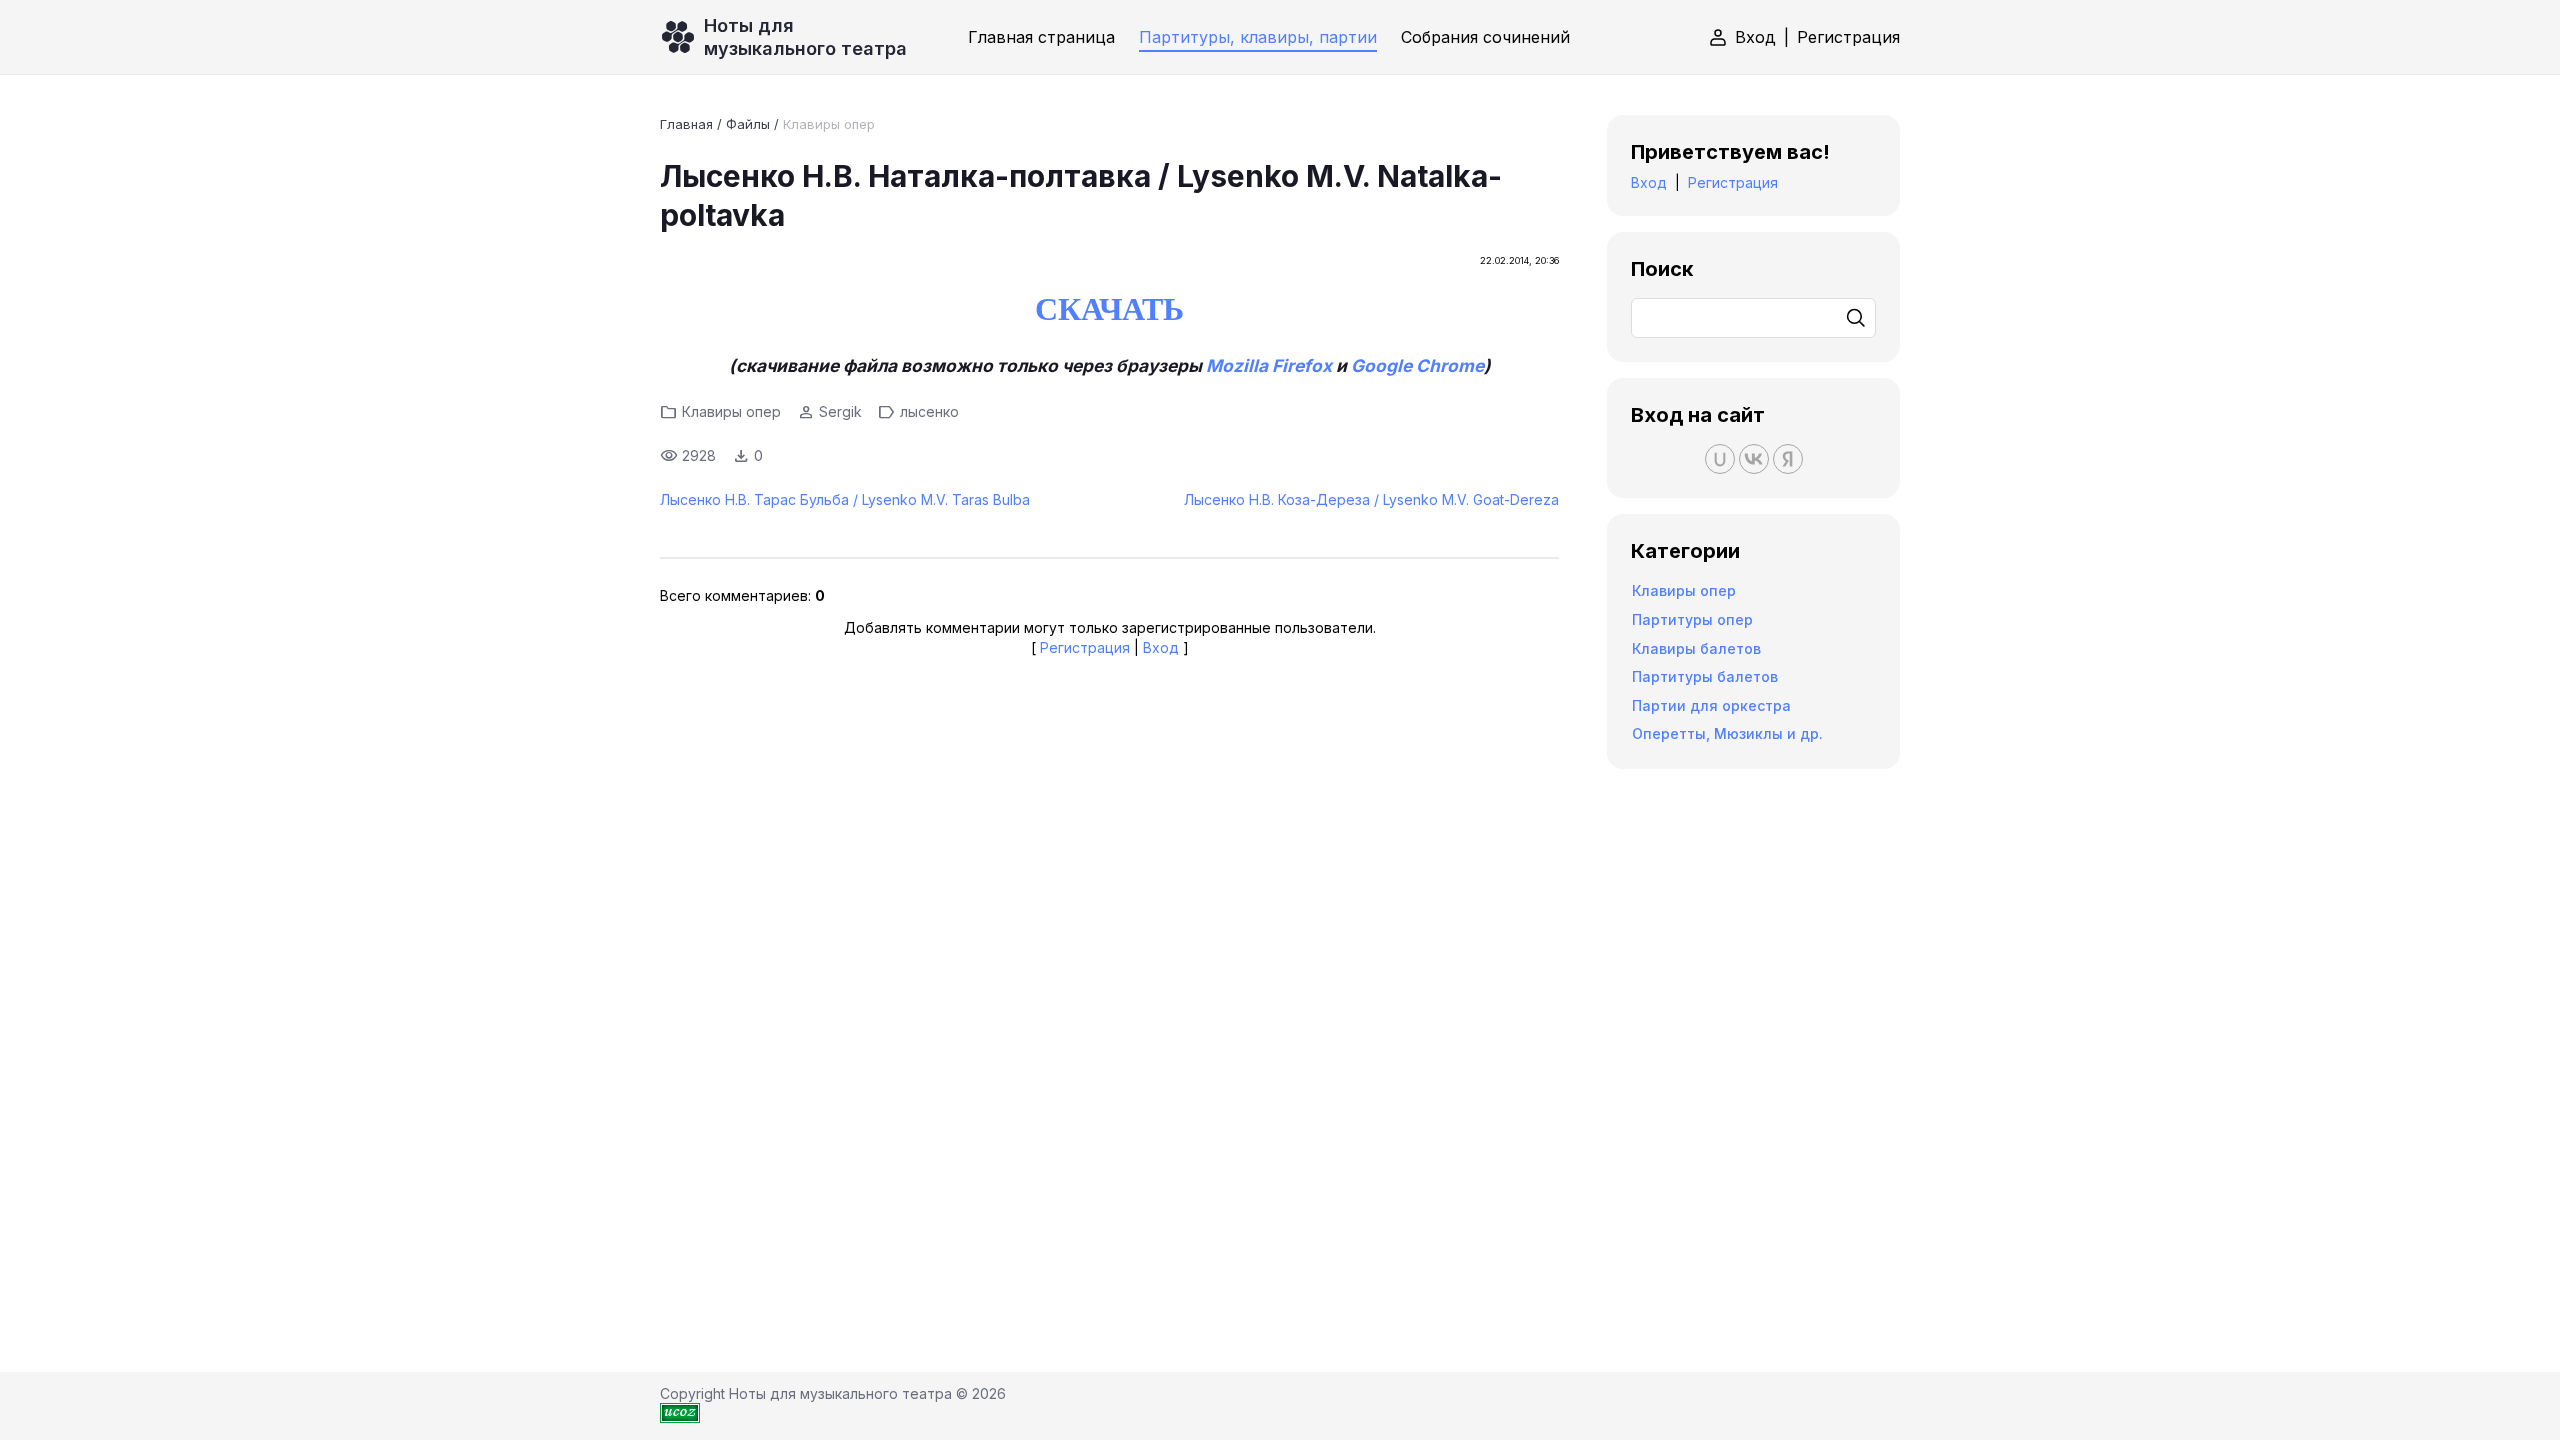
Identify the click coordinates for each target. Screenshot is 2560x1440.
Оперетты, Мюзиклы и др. (1727, 733)
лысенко (929, 411)
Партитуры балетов (1705, 676)
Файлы (748, 124)
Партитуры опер (1692, 619)
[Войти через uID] (1720, 459)
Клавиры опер (829, 124)
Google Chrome (1417, 365)
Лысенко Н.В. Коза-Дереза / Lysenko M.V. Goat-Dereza (1371, 499)
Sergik (840, 411)
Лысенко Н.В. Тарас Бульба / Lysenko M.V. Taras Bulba (845, 499)
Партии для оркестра (1711, 705)
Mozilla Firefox (1269, 365)
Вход (1755, 37)
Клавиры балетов (1696, 648)
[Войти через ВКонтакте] (1754, 459)
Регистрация (1848, 37)
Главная (686, 124)
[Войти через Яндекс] (1788, 459)
